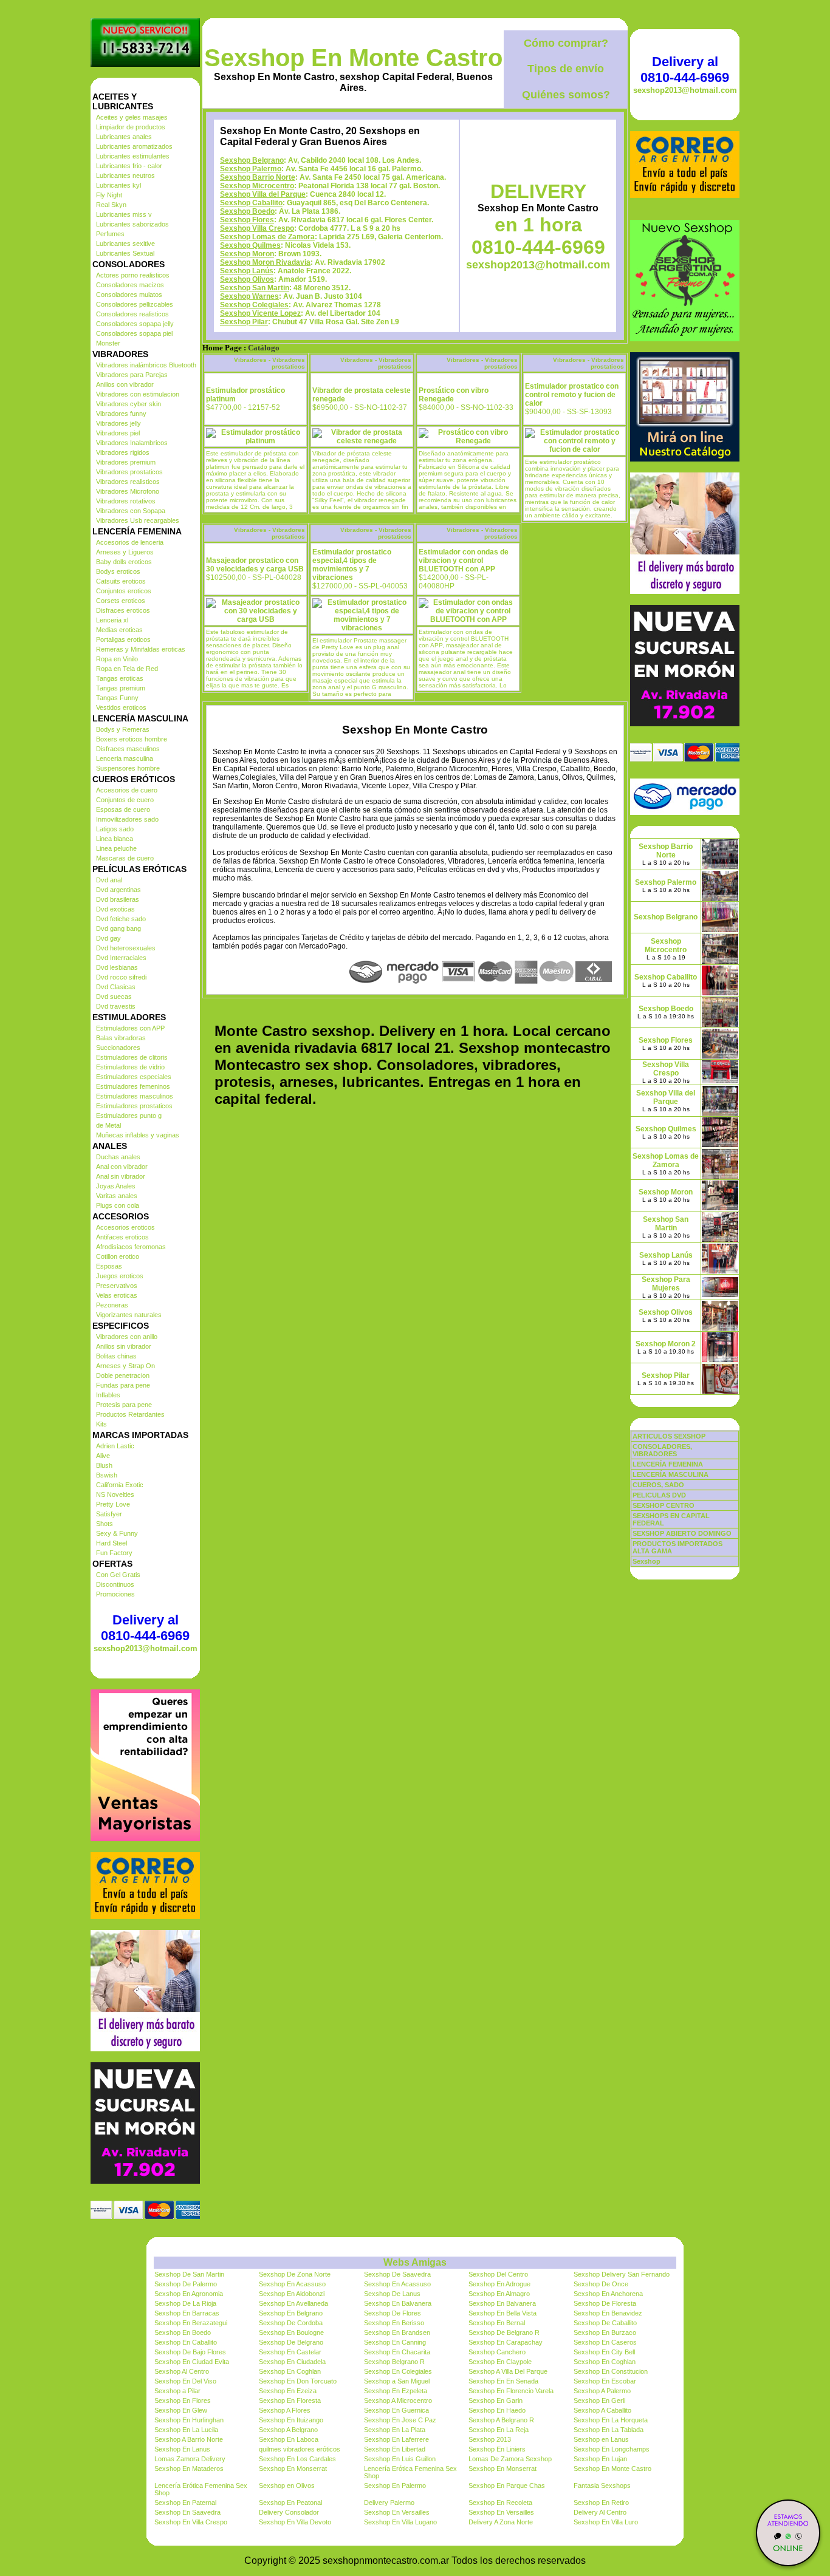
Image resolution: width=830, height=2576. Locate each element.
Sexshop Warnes (249, 296)
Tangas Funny (117, 698)
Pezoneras (112, 1305)
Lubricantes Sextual (125, 253)
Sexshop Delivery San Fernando (622, 2274)
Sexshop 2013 (490, 2439)
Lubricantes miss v (124, 214)
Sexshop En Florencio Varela (511, 2391)
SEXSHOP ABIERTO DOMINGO (682, 1533)
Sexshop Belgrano (252, 160)
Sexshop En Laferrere (396, 2439)
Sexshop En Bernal (497, 2323)
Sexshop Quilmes (250, 245)
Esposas (109, 1266)
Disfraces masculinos (128, 749)
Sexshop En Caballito (186, 2342)
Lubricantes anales (124, 137)
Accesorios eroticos (125, 1227)
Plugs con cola (118, 1205)
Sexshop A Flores (285, 2410)
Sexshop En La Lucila (186, 2430)
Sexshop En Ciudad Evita (192, 2362)
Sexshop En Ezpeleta (396, 2391)
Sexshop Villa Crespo (257, 228)
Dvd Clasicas (116, 987)
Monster (108, 343)
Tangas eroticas (120, 678)
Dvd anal (109, 880)
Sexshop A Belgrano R (501, 2420)
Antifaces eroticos (122, 1237)
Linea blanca (115, 839)
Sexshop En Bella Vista (502, 2313)
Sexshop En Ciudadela (292, 2362)
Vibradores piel (118, 433)
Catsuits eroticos (121, 581)
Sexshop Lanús (247, 271)
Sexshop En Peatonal (290, 2503)
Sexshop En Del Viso (185, 2381)
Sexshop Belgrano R (394, 2362)
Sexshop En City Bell (604, 2352)
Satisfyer (109, 1514)
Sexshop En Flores (183, 2401)
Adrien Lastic (115, 1446)
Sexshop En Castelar (290, 2352)
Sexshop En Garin (496, 2401)
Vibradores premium (126, 462)
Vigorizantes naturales (129, 1315)
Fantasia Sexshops (602, 2486)
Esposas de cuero (123, 809)
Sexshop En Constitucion (611, 2371)
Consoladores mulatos (129, 295)
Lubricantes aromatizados (134, 146)
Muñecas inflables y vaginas (138, 1135)
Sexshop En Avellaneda (293, 2303)
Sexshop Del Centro (498, 2274)
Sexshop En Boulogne (291, 2332)
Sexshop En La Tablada (609, 2430)
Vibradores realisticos (128, 482)
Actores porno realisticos (133, 275)
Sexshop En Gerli (599, 2401)
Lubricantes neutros (125, 175)
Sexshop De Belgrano (291, 2342)
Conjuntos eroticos (124, 591)
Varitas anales (117, 1196)
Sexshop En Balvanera (398, 2303)
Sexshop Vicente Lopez (260, 313)
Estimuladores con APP (130, 1028)
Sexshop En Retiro (601, 2503)
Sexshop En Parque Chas (507, 2486)
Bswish (107, 1475)
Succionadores (118, 1048)
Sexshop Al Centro (182, 2371)
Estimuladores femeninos (133, 1086)
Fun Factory (114, 1553)
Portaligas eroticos (123, 639)
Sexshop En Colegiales (398, 2371)
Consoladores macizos (130, 285)
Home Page (222, 348)
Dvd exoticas (115, 909)
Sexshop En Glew (181, 2410)
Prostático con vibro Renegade (454, 395)
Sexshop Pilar (244, 322)
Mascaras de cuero (125, 858)
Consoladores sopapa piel (134, 333)
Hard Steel (111, 1543)
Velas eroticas (117, 1295)
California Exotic (120, 1485)
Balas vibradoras (121, 1038)
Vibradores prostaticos (129, 472)
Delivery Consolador (289, 2512)
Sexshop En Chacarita (397, 2352)
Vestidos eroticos (121, 707)
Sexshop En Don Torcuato (298, 2381)
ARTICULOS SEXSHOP (669, 1436)
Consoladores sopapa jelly (135, 324)
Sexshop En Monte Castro (353, 58)
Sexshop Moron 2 (666, 1344)
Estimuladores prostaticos (134, 1106)
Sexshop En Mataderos (189, 2469)
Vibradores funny (121, 414)
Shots (105, 1524)
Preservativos (117, 1286)
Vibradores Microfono (128, 491)
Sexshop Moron (247, 254)
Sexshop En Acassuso (292, 2284)
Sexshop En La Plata (395, 2430)
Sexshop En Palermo (395, 2486)
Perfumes (110, 234)
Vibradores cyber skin (129, 404)
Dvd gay (108, 938)
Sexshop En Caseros (605, 2342)
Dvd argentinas (118, 890)
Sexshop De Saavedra (397, 2274)
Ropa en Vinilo (117, 659)
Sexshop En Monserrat (293, 2469)
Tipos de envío (566, 69)
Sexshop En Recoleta (500, 2503)
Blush (104, 1465)
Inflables (108, 1395)
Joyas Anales (116, 1186)
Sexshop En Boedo (183, 2332)
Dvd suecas (114, 997)
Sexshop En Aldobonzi (292, 2294)
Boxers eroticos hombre (132, 739)
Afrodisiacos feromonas (131, 1247)
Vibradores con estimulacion (138, 394)
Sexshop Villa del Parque (263, 194)
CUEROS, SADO (658, 1485)
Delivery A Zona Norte (501, 2522)
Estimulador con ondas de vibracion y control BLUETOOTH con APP (464, 561)
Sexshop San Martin (255, 288)
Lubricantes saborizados (132, 224)
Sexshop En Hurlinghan (189, 2420)
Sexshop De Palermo (186, 2284)
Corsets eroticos (121, 601)
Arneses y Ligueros (125, 552)
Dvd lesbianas (117, 967)
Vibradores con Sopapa (131, 511)
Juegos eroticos (120, 1276)
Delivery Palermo (389, 2503)
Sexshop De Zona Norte (295, 2274)
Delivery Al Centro (600, 2512)
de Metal (108, 1125)
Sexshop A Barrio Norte (189, 2439)
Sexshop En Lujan (600, 2459)
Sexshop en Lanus (601, 2439)
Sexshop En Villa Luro (606, 2522)
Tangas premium (121, 688)
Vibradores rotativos (126, 501)
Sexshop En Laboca (289, 2439)
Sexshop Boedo (247, 211)
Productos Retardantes (130, 1414)
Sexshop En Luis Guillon (400, 2459)
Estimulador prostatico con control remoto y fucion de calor (572, 395)
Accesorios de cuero (127, 790)
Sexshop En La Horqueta (611, 2420)
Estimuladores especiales (134, 1077)
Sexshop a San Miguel (397, 2381)
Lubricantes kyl (118, 185)
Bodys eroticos (118, 571)
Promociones (115, 1594)
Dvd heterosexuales (126, 948)
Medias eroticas (119, 630)
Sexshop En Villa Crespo (191, 2522)
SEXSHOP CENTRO (664, 1505)
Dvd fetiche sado (121, 919)
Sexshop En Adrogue (499, 2284)
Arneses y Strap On (125, 1366)
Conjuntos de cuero (125, 800)
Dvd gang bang (118, 929)
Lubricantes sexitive (125, 244)
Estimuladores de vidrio (130, 1067)
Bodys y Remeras (123, 729)
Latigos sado (115, 829)
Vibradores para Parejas (132, 375)
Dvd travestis (116, 1006)
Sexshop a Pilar (177, 2391)
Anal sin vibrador (121, 1176)
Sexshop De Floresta (605, 2303)
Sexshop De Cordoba (291, 2323)
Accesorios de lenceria (130, 542)
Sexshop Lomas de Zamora (267, 237)
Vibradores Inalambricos (132, 443)
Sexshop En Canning (395, 2342)
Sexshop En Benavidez (608, 2313)
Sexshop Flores (247, 220)
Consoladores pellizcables (135, 304)
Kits (101, 1424)
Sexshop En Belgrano (291, 2313)
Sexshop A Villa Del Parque (508, 2371)
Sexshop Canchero (497, 2352)
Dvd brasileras (118, 899)
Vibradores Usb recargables (138, 520)
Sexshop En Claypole (500, 2362)
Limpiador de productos (131, 127)
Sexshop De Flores (393, 2313)
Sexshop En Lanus (182, 2449)
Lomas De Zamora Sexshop (510, 2459)
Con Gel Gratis (118, 1575)
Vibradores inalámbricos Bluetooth (146, 365)
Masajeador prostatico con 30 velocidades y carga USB (255, 565)
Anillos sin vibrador (124, 1346)
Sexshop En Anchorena (608, 2294)
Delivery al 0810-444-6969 (145, 1628)
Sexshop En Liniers (497, 2449)
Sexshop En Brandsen (397, 2332)
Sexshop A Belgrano (288, 2430)
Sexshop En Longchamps (612, 2449)
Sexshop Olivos (247, 279)
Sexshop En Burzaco (605, 2332)
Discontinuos (115, 1584)
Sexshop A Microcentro (398, 2401)
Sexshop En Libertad (395, 2449)
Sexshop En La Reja (499, 2430)
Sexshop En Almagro (499, 2294)
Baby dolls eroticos (124, 562)
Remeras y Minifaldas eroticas (141, 649)
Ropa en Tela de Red (127, 669)
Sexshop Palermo (251, 169)
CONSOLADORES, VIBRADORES (662, 1450)
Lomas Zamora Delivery (190, 2459)
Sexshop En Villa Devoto (295, 2522)
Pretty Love (113, 1504)
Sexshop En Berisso (394, 2323)
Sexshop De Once (601, 2284)
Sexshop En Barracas (187, 2313)
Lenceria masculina (125, 758)
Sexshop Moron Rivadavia (265, 262)
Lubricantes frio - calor (129, 166)
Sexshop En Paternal (185, 2503)
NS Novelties (115, 1494)
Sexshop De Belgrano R (504, 2332)
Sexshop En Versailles (397, 2512)
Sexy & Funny (117, 1533)
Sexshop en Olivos (287, 2486)
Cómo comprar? (566, 43)
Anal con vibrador (122, 1167)
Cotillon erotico (118, 1256)
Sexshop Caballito (251, 203)
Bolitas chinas (116, 1356)
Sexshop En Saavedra (187, 2512)
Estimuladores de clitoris (132, 1057)
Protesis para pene (124, 1405)
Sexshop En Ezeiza (288, 2391)
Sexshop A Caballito (602, 2410)
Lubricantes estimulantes (133, 156)
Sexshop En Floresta (290, 2401)
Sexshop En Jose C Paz (400, 2420)
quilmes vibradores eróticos (300, 2449)
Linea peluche (116, 848)
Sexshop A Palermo (602, 2391)
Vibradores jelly (118, 423)
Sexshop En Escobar (605, 2381)
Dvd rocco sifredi (121, 977)
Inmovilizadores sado (127, 819)
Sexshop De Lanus (392, 2294)
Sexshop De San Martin (189, 2274)
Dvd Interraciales (121, 958)
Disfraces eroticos (123, 610)
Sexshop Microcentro (257, 186)
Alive (103, 1456)
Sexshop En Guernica (396, 2410)
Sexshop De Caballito (605, 2323)
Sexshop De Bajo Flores (190, 2352)
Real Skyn (111, 205)
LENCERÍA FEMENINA (668, 1464)
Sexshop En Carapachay (506, 2342)
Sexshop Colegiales (254, 305)
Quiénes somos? (566, 95)
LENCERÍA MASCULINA (671, 1474)
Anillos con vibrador (125, 384)
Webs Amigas (415, 2262)
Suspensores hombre (128, 768)
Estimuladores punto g (129, 1116)
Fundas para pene (123, 1385)
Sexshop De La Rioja (185, 2303)
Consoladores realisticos (132, 314)
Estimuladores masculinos (135, 1096)
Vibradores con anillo (127, 1337)
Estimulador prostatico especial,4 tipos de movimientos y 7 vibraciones (352, 565)
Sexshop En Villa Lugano (400, 2522)
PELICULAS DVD (659, 1495)
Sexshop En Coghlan (605, 2362)
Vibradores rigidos (123, 452)
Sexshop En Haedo (497, 2410)
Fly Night (109, 195)
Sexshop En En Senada (503, 2381)
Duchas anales (118, 1157)
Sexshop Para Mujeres (666, 1284)
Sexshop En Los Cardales (297, 2459)
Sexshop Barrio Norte (258, 177)
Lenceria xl (112, 620)
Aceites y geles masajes (132, 117)
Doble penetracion (123, 1375)
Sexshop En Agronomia (189, 2294)
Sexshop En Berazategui (191, 2323)
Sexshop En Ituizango (291, 2420)
